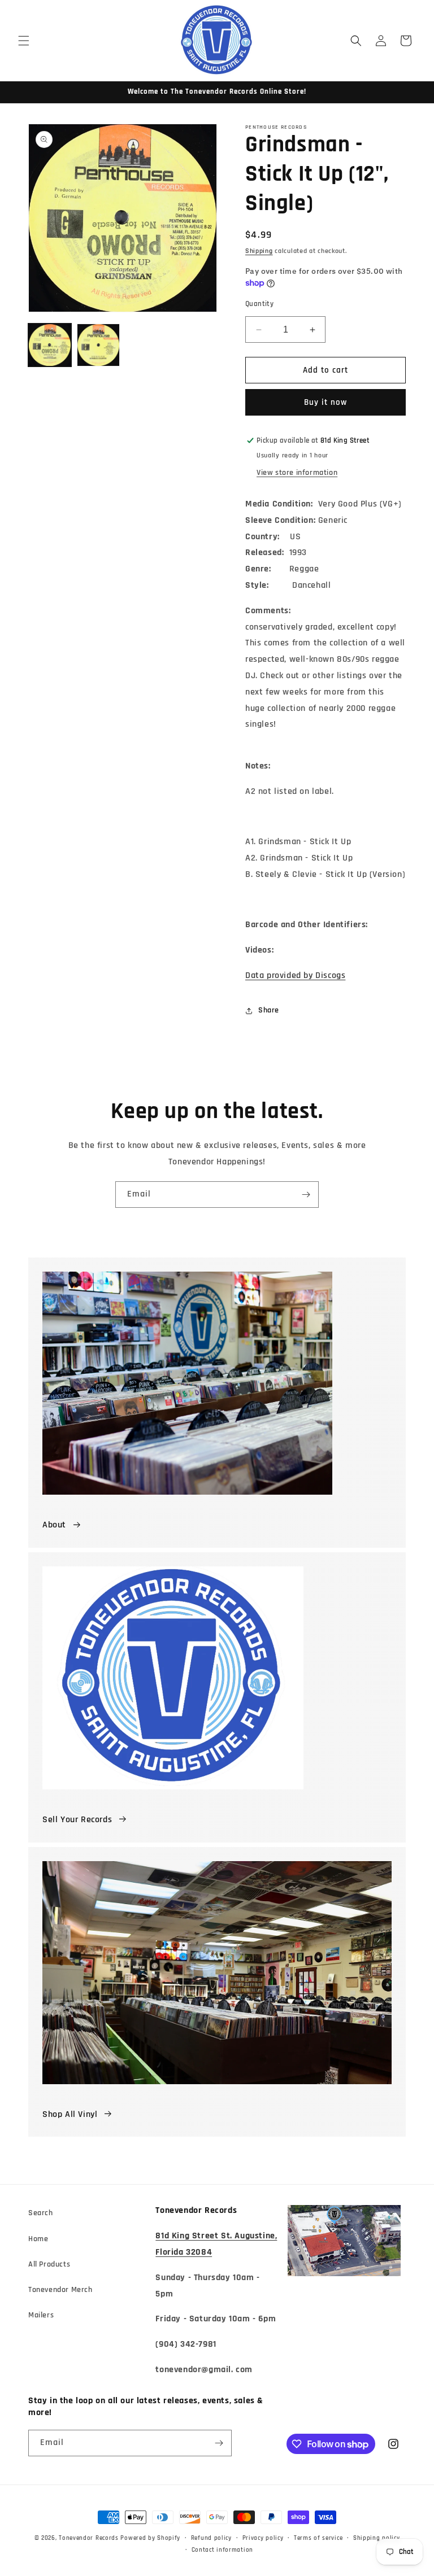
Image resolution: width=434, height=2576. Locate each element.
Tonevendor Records (89, 2538)
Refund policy (211, 2538)
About (54, 1525)
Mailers (41, 2315)
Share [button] (269, 1010)
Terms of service (318, 2538)
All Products (49, 2264)
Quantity (259, 304)
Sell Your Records (77, 1820)
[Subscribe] (306, 1195)
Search (41, 2213)
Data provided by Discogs (295, 975)
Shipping (259, 251)
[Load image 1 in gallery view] (50, 345)
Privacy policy (263, 2538)
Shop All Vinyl (70, 2114)
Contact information (222, 2550)
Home (38, 2239)
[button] (24, 41)
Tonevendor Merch (60, 2290)
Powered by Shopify (150, 2538)
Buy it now (325, 402)
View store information (297, 473)
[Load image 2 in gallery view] (98, 345)
